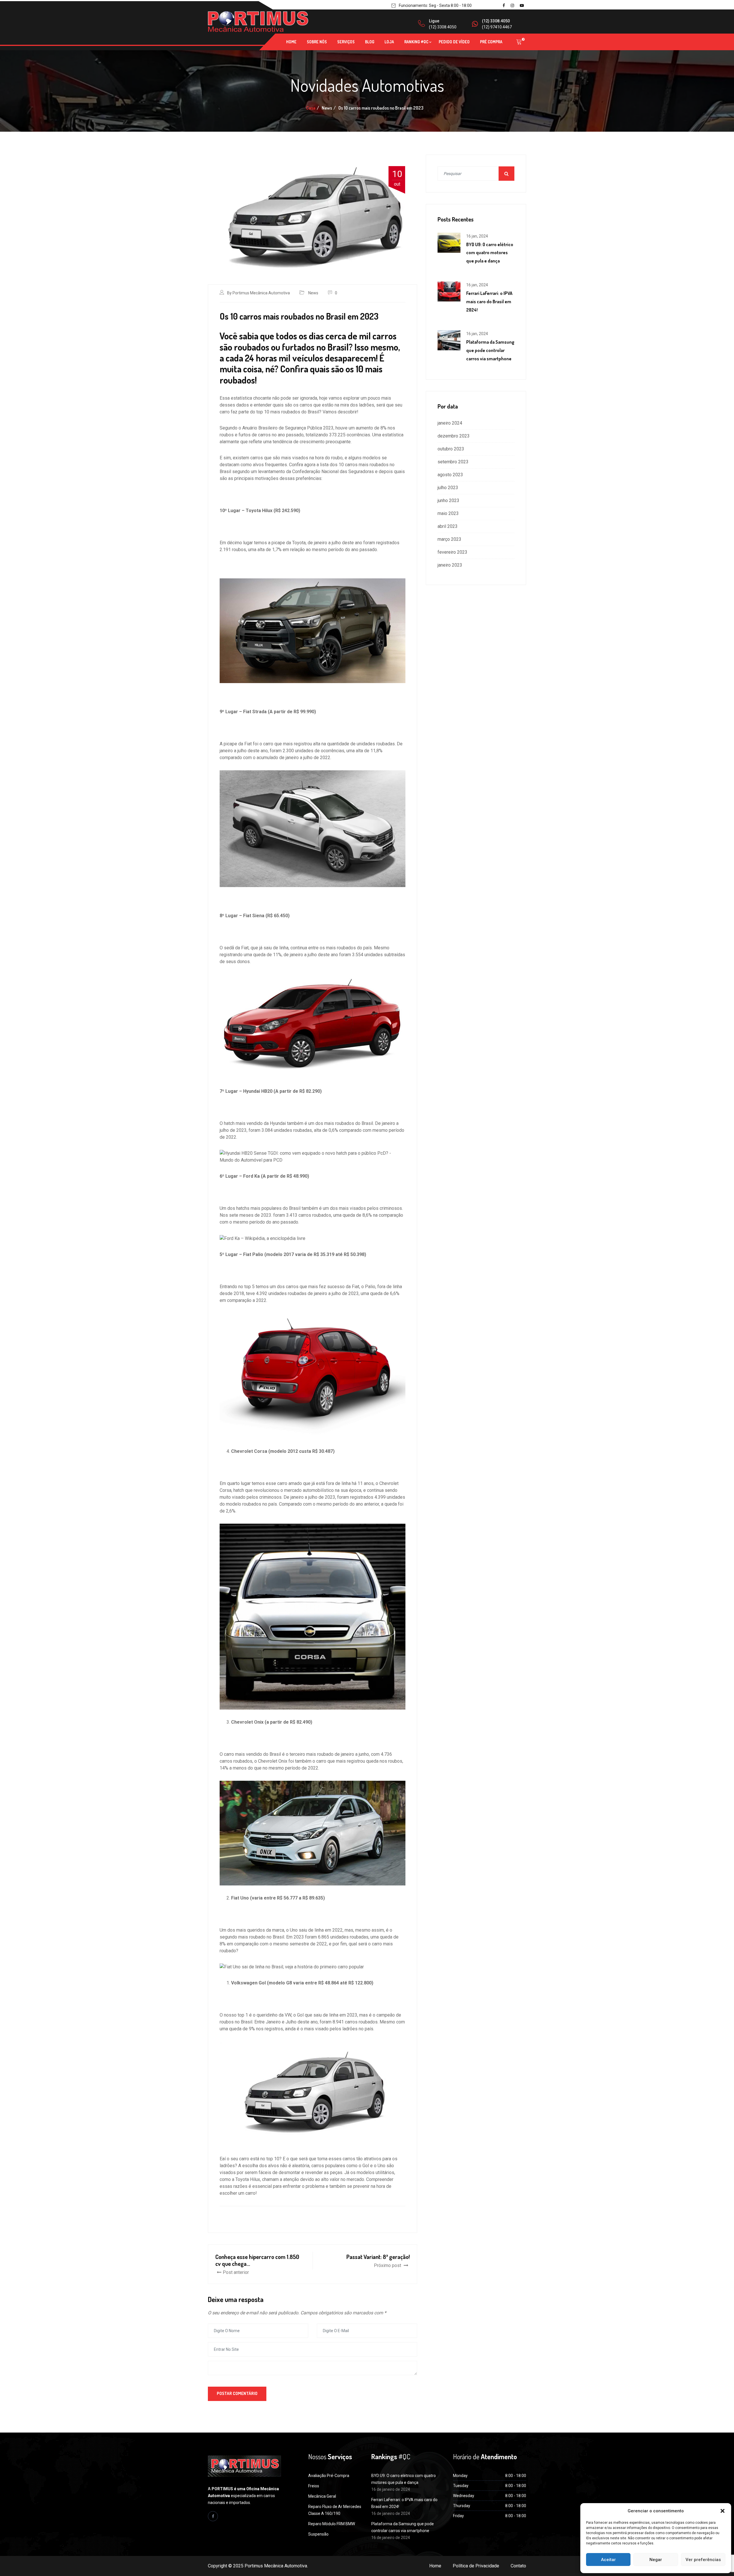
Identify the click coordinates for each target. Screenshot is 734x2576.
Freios (314, 2486)
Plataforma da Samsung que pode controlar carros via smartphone (490, 350)
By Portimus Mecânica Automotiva (258, 293)
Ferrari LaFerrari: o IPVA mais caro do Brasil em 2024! (489, 302)
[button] (723, 2511)
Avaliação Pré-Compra (329, 2476)
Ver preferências (703, 2560)
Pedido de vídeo (454, 42)
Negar (656, 2560)
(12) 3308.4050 (443, 27)
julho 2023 (448, 488)
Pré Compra (491, 42)
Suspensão (318, 2534)
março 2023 (449, 539)
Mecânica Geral (322, 2496)
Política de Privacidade (476, 2566)
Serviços (346, 42)
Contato (518, 2566)
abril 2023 (448, 526)
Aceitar (608, 2560)
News (313, 293)
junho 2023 (448, 500)
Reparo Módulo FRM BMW (332, 2524)
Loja (389, 42)
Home (291, 42)
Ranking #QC (416, 42)
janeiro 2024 (450, 423)
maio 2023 (448, 513)
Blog (370, 42)
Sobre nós (317, 42)
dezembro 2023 (454, 436)
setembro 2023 (453, 462)
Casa (311, 108)
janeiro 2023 (450, 565)
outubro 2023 (451, 449)
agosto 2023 (450, 475)
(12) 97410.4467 (497, 27)
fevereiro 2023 (452, 552)
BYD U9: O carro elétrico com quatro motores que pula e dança (490, 253)
